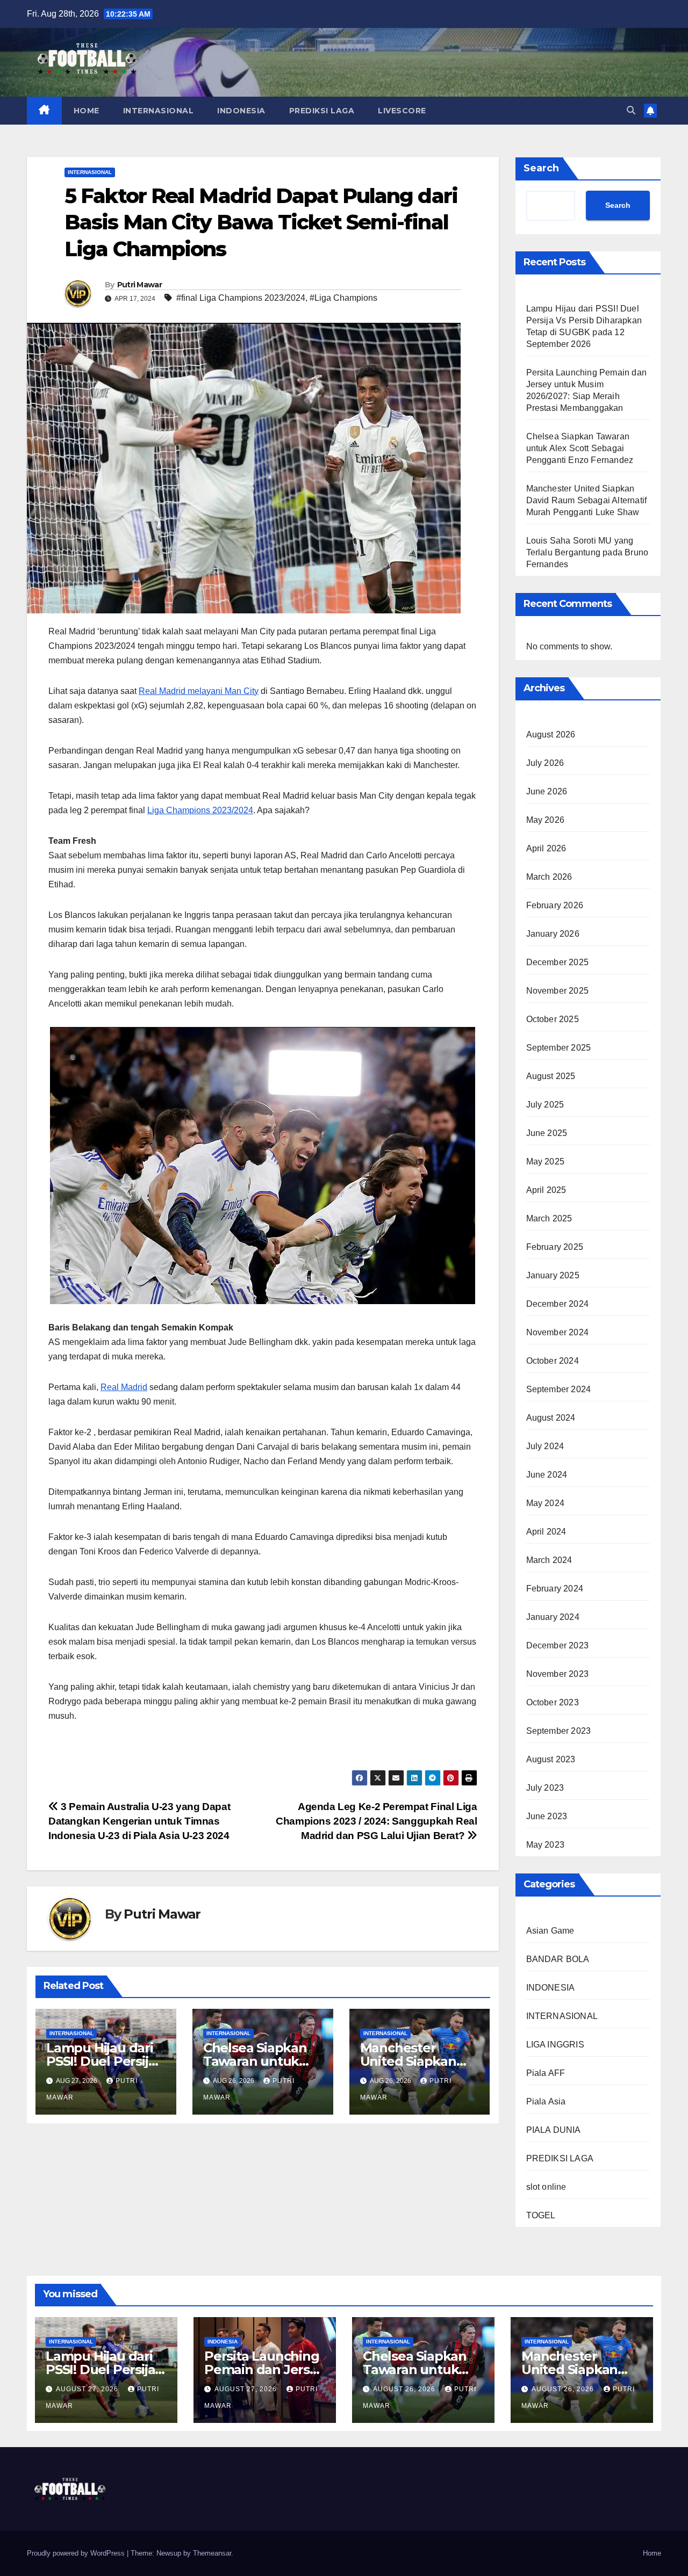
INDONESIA (241, 111)
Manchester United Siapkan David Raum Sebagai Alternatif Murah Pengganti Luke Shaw (587, 500)
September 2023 (559, 1731)
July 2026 (545, 763)
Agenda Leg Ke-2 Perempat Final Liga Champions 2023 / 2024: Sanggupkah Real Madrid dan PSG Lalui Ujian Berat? (376, 1821)
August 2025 (551, 1076)
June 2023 (547, 1816)
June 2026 (547, 791)
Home (652, 2553)
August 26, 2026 (405, 2389)
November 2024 (558, 1332)
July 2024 (545, 1446)
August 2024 (551, 1418)
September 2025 (559, 1048)
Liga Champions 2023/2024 (200, 810)
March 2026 (549, 877)
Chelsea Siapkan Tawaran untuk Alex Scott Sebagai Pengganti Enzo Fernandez (580, 448)
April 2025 (546, 1190)
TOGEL (541, 2215)
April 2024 (546, 1532)
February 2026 (555, 905)
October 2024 (553, 1361)
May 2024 (546, 1503)
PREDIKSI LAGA (322, 111)
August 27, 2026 (88, 2389)
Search (541, 168)
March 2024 (549, 1560)
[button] (631, 110)
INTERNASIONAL (159, 111)
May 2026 (546, 820)
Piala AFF (546, 2073)
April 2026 (546, 848)
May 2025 (546, 1162)
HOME (87, 111)
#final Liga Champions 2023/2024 (241, 298)
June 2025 (547, 1133)
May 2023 (546, 1845)
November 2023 (558, 1674)
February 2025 (555, 1247)
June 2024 (547, 1475)
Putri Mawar (139, 285)
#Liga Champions (343, 298)
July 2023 (545, 1788)
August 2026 (551, 735)
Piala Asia (546, 2101)
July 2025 (545, 1105)
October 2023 (553, 1702)
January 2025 (553, 1275)
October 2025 (553, 1019)
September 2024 (559, 1389)
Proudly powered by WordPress (77, 2553)
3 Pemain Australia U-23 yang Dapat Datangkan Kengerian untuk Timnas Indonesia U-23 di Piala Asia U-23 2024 (139, 1821)
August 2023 (551, 1759)
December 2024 (558, 1304)
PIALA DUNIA (554, 2130)
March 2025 (549, 1218)
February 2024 (555, 1589)
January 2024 (553, 1617)
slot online (546, 2187)
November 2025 (558, 991)
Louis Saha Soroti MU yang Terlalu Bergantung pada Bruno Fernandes (587, 552)
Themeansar (212, 2553)
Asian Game (550, 1931)
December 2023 (558, 1645)
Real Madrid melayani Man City (199, 691)
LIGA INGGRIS (555, 2045)
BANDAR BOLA (558, 1959)
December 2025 (558, 962)
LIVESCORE (402, 111)
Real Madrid (124, 1387)
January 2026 (553, 934)
